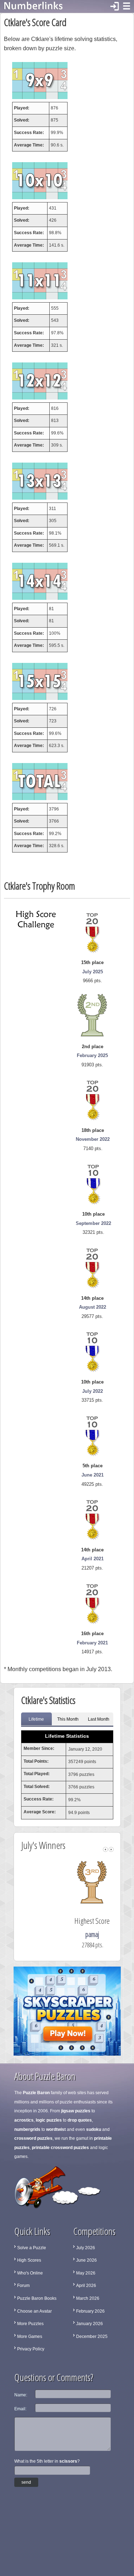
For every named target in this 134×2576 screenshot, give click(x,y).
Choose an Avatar (34, 2311)
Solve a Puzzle (32, 2248)
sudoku (94, 2129)
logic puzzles (49, 2120)
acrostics (24, 2120)
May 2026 (86, 2273)
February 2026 (90, 2311)
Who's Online (30, 2273)
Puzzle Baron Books (37, 2298)
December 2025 (92, 2337)
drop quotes (80, 2120)
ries (69, 1934)
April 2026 (86, 2286)
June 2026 (86, 2260)
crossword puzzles (33, 2138)
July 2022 (93, 1391)
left (105, 1849)
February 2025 (92, 1055)
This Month (68, 1719)
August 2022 (93, 1307)
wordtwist (56, 2129)
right (111, 1849)
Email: (20, 2409)
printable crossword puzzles (60, 2148)
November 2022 (93, 1139)
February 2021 (92, 1643)
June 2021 (93, 1475)
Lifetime (36, 1719)
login (115, 6)
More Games (30, 2337)
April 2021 (93, 1559)
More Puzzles (30, 2324)
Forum (23, 2286)
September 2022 (93, 1223)
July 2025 (93, 972)
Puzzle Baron (36, 2093)
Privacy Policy (31, 2349)
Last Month (99, 1719)
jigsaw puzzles (76, 2111)
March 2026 (88, 2298)
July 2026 (86, 2248)
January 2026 (90, 2324)
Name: (21, 2395)
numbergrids (27, 2129)
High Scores (29, 2260)
